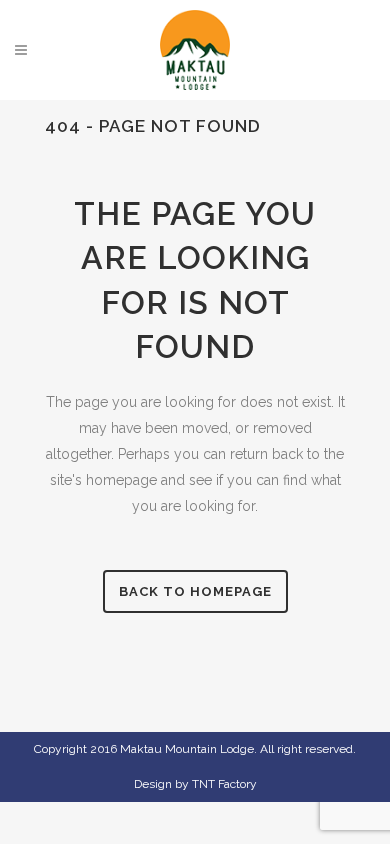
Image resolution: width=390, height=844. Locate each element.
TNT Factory (224, 784)
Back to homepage (195, 591)
